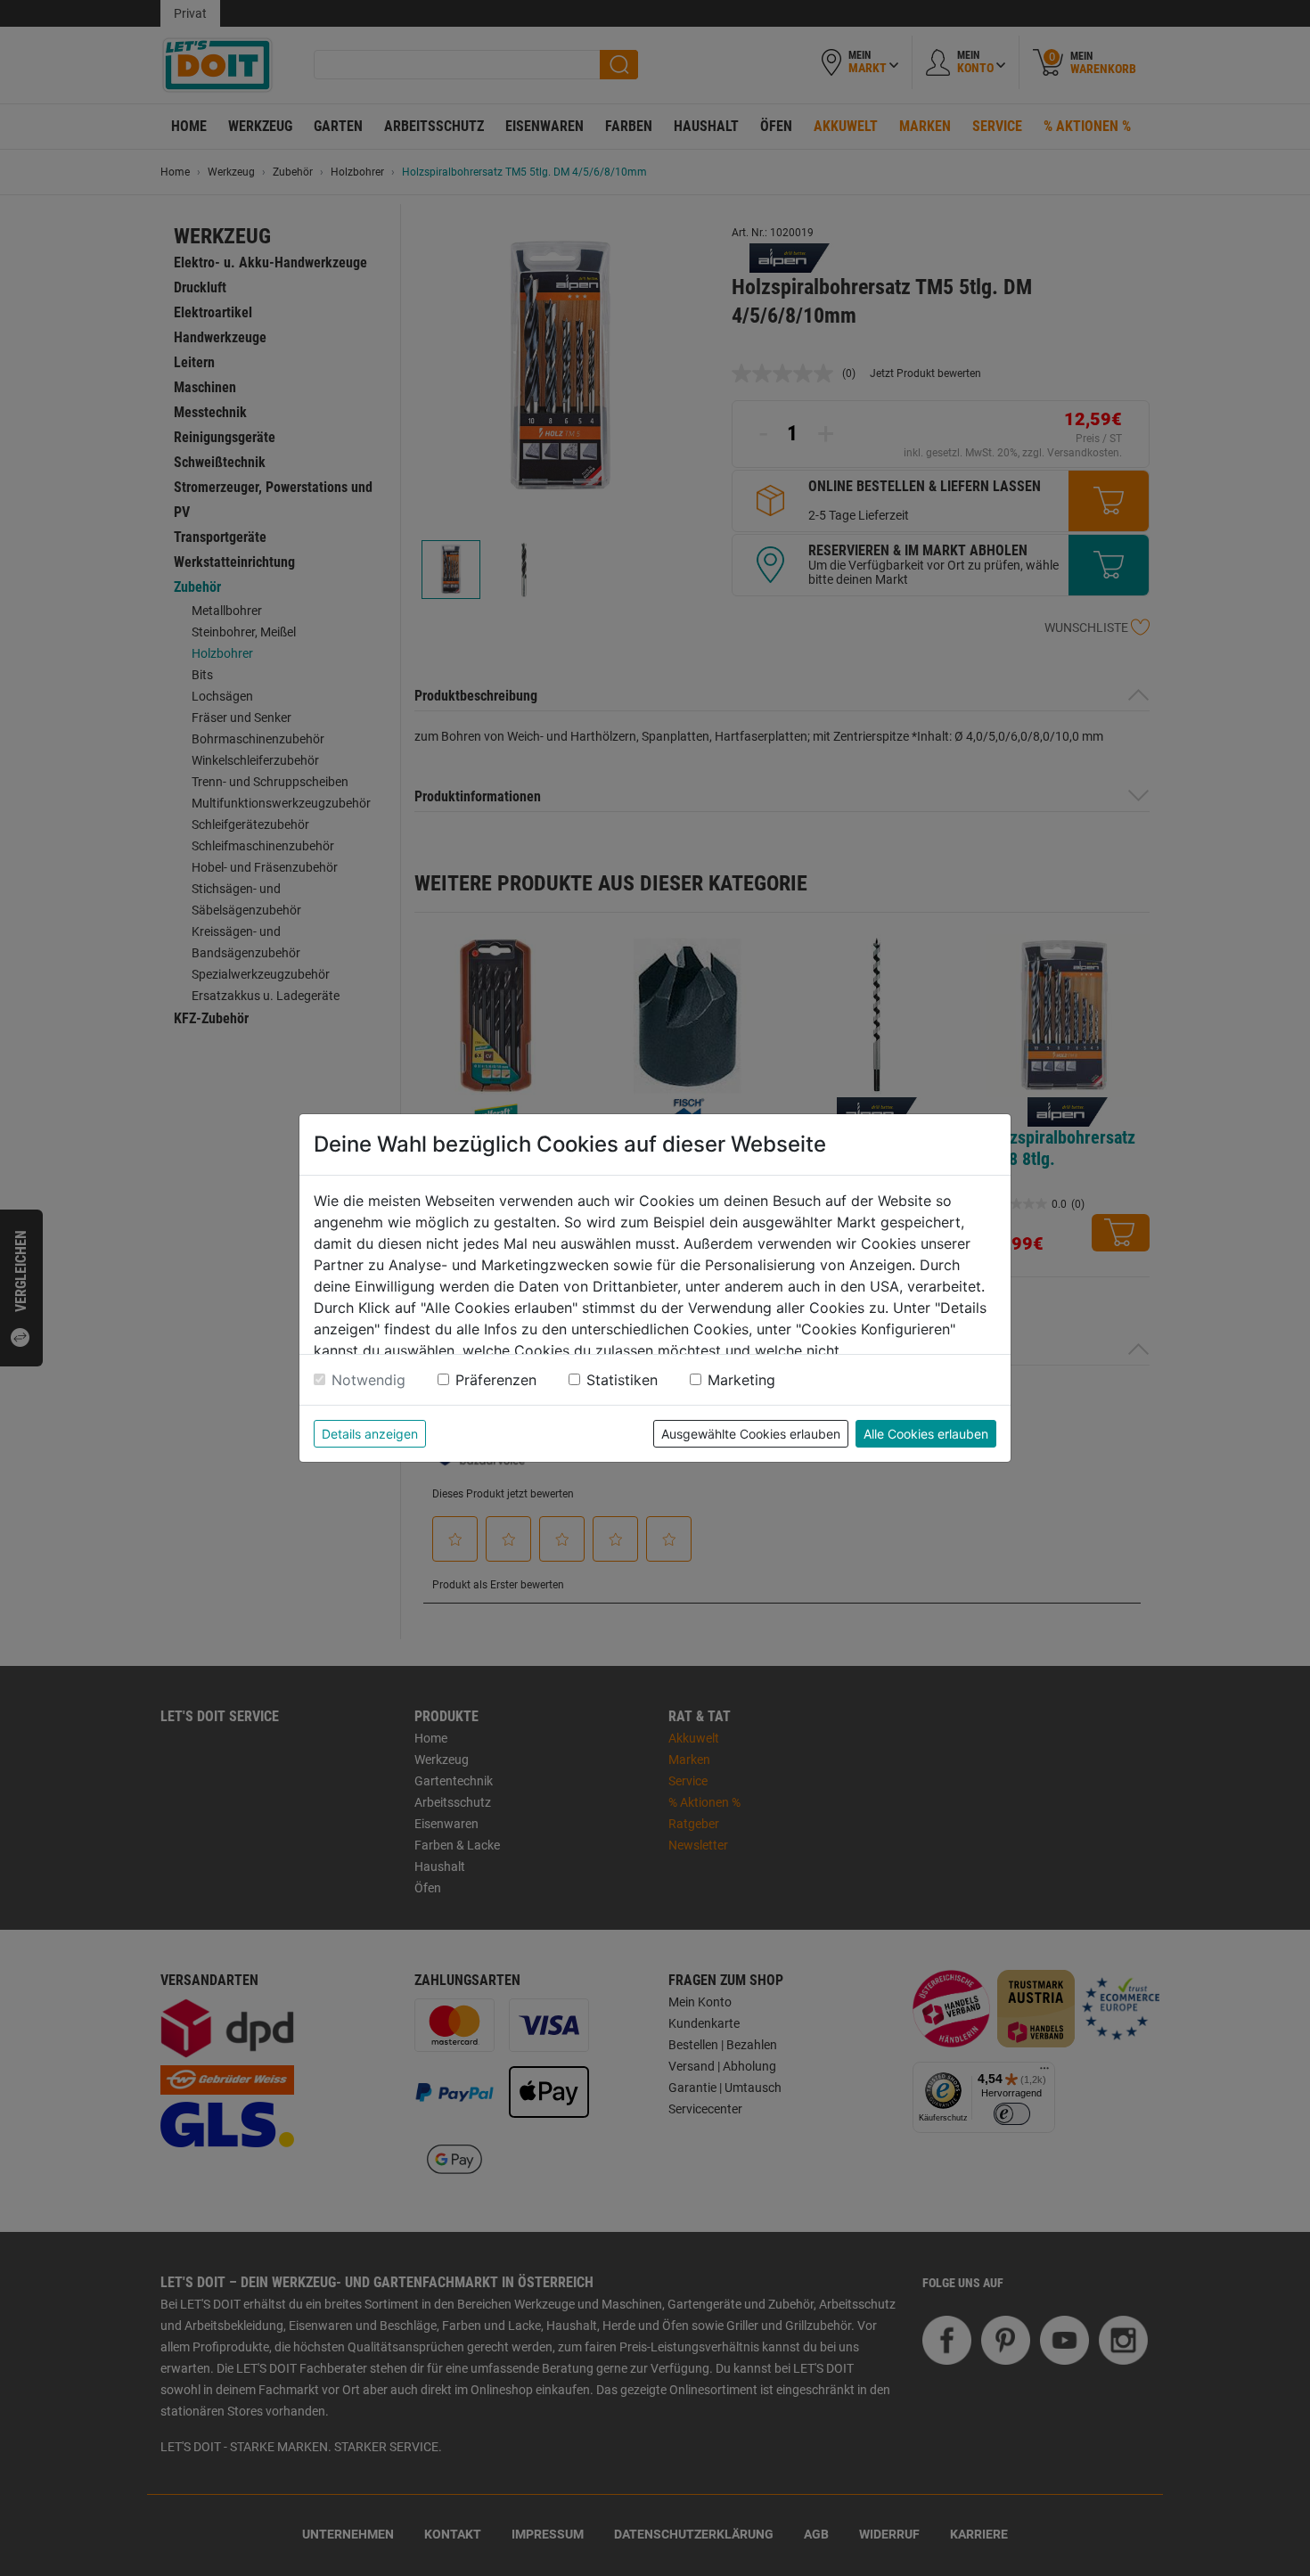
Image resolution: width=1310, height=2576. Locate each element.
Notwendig (368, 1380)
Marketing (741, 1380)
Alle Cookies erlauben (926, 1434)
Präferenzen (496, 1380)
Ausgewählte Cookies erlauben (751, 1434)
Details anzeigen (370, 1434)
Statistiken (622, 1380)
